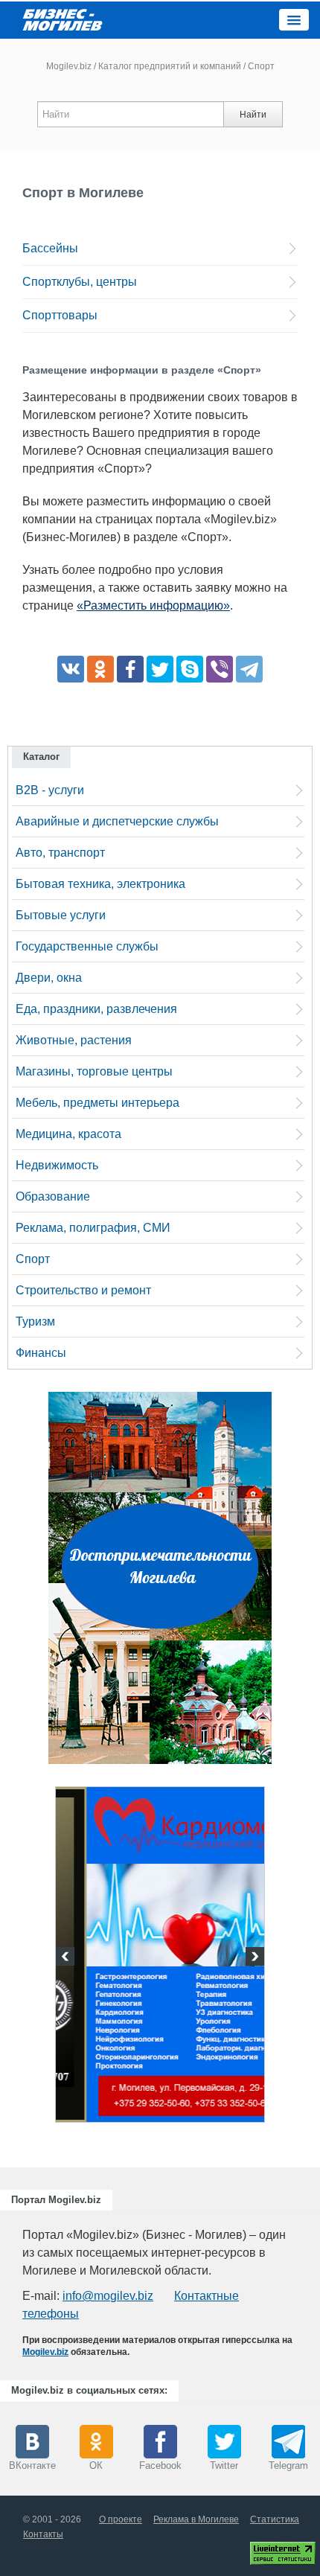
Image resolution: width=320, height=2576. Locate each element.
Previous (67, 1958)
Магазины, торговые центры (94, 1071)
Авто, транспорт (60, 853)
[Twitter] (160, 669)
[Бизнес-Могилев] (63, 19)
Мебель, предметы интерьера (97, 1103)
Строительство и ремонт (83, 1290)
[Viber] (220, 669)
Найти (253, 115)
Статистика (275, 2519)
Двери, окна (49, 978)
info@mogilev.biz (108, 2296)
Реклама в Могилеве (196, 2519)
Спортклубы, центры (80, 282)
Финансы (41, 1353)
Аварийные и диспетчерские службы (117, 821)
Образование (53, 1196)
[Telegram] (249, 669)
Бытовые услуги (61, 915)
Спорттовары (60, 315)
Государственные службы (87, 946)
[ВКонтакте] (71, 669)
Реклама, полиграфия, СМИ (93, 1228)
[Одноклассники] (100, 669)
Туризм (35, 1321)
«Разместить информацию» (153, 605)
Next (253, 1958)
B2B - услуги (50, 790)
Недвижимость (57, 1165)
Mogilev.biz (69, 66)
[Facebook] (130, 669)
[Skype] (190, 669)
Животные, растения (74, 1040)
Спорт (33, 1259)
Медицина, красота (68, 1134)
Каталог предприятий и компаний (170, 66)
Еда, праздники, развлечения (96, 1009)
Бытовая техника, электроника (100, 884)
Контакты (43, 2534)
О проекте (121, 2519)
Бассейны (50, 248)
